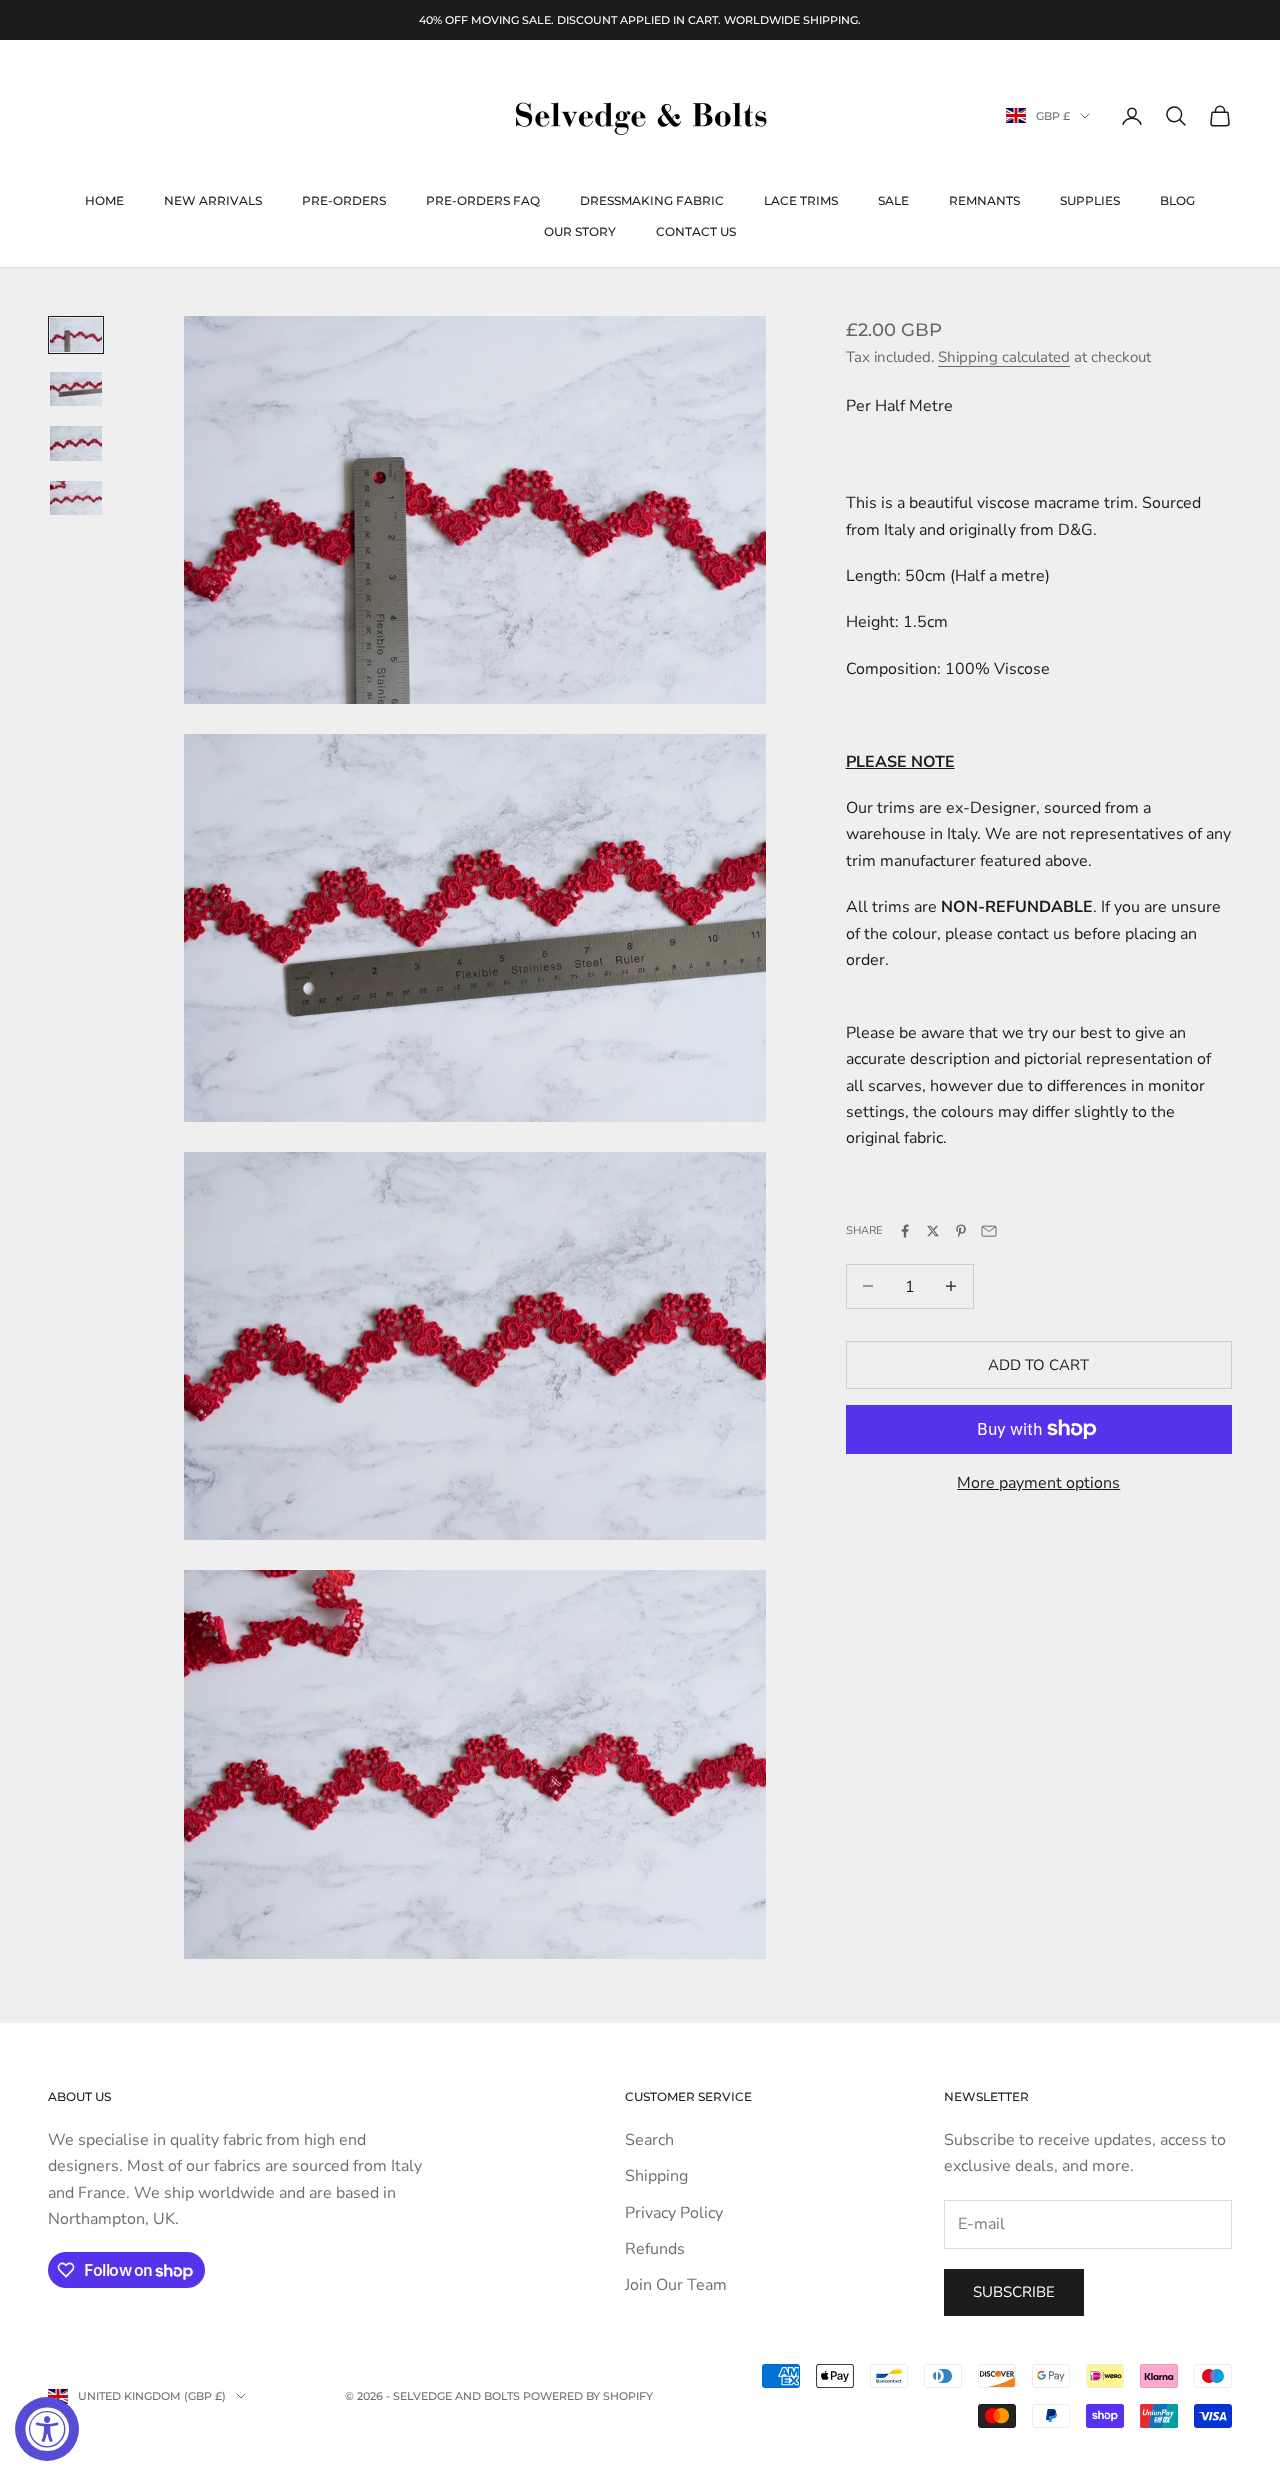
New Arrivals (213, 200)
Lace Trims (801, 200)
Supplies (1090, 200)
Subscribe (1014, 2292)
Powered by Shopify (588, 2396)
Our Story (580, 231)
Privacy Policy (674, 2213)
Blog (1177, 200)
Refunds (655, 2249)
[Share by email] (989, 1231)
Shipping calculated (1004, 356)
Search (649, 2140)
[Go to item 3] (76, 443)
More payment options (1038, 1483)
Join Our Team (676, 2285)
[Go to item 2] (76, 389)
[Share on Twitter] (933, 1231)
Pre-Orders (344, 200)
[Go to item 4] (76, 498)
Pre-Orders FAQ (483, 200)
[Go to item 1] (76, 335)
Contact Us (696, 231)
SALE (893, 200)
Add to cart (1038, 1364)
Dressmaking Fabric (652, 200)
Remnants (984, 200)
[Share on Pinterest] (961, 1231)
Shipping (656, 2176)
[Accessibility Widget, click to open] (47, 2429)
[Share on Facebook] (905, 1231)
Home (104, 200)
